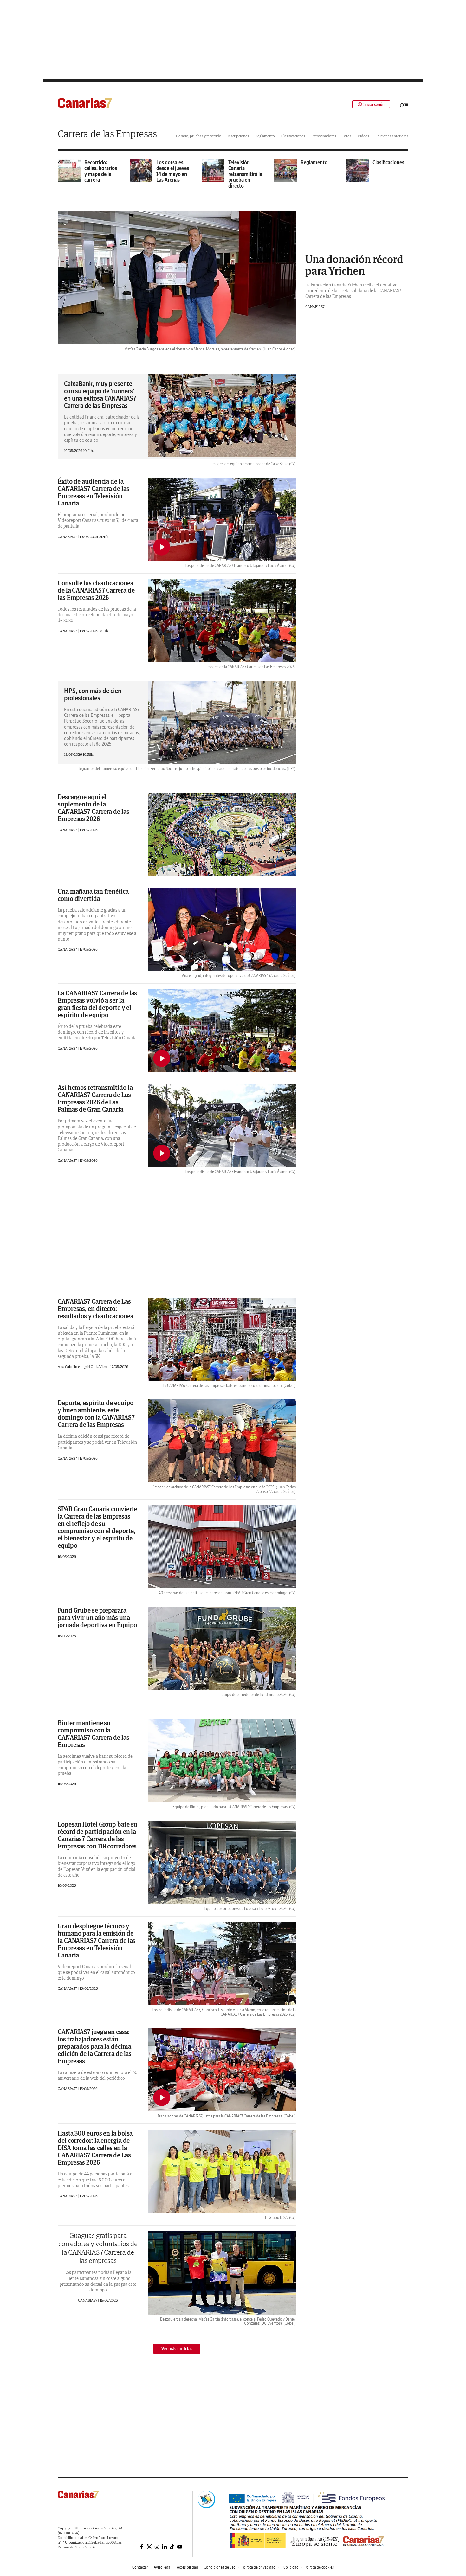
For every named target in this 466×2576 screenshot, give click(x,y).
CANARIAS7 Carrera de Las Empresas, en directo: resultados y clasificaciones (95, 1309)
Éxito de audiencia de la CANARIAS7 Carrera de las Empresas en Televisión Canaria (94, 492)
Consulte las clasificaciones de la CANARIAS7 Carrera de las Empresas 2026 (96, 590)
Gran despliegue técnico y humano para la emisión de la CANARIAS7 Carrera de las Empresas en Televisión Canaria (97, 1940)
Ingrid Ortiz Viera (94, 1367)
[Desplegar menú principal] (404, 104)
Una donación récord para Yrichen (354, 265)
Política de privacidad (258, 2567)
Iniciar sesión (374, 104)
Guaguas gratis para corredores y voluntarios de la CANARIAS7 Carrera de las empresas (98, 2248)
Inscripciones (238, 136)
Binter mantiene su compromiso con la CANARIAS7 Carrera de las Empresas (94, 1734)
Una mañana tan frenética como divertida (93, 895)
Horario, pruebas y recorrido (199, 136)
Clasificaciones (293, 136)
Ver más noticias (177, 2349)
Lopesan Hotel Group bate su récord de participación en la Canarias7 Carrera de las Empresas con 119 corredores (97, 1835)
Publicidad (290, 2567)
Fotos (347, 136)
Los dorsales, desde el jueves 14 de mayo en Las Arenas (173, 171)
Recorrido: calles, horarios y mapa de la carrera (101, 171)
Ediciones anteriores (392, 136)
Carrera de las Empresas (107, 134)
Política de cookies (319, 2567)
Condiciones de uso (220, 2567)
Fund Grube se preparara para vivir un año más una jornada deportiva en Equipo (97, 1618)
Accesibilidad (188, 2567)
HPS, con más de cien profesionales (93, 694)
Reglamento (265, 136)
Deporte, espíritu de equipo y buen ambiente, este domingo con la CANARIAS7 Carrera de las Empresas (96, 1414)
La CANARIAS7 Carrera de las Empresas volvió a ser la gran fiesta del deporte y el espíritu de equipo (97, 1004)
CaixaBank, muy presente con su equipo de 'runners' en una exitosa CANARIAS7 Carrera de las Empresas (100, 395)
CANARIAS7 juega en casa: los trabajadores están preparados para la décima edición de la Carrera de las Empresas (95, 2046)
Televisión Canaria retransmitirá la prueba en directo (245, 174)
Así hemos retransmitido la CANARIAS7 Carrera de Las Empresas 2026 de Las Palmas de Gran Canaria (95, 1098)
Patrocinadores (324, 136)
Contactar (140, 2567)
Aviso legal (162, 2567)
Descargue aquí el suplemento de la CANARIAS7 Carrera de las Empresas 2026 (94, 808)
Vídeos (363, 136)
